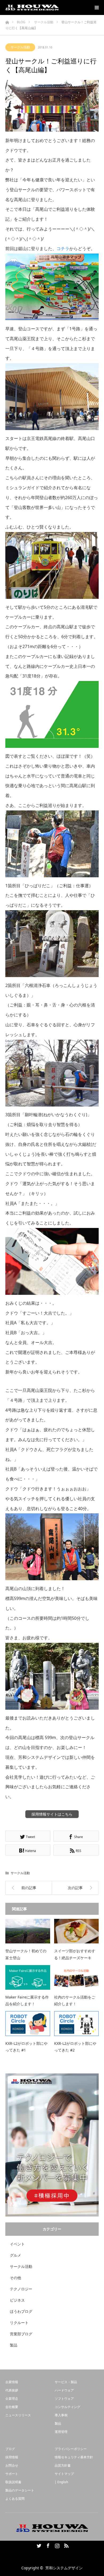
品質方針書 (63, 2465)
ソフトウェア (64, 2399)
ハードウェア (64, 2390)
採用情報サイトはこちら (52, 1814)
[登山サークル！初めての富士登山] (28, 1931)
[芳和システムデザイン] (32, 7)
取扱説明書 (13, 2482)
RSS (66, 2545)
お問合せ (12, 2465)
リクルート (19, 2323)
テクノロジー (21, 2289)
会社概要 (12, 2407)
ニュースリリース (18, 2415)
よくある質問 (15, 2499)
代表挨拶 (12, 2390)
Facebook (47, 2545)
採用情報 (12, 2457)
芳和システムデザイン (64, 2568)
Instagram (57, 2545)
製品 (14, 2345)
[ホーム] (7, 21)
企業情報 (12, 2382)
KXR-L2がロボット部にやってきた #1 (26, 2047)
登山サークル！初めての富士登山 (26, 1954)
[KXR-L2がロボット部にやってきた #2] (77, 2023)
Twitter (38, 2545)
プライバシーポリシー (71, 2449)
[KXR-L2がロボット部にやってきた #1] (28, 2023)
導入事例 (61, 2415)
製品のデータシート (20, 2490)
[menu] (97, 7)
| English (61, 2482)
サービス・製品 (66, 2382)
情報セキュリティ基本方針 (74, 2457)
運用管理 (61, 2432)
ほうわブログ (21, 2311)
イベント (17, 2244)
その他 (15, 2278)
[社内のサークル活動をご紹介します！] (77, 1977)
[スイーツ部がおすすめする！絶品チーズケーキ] (77, 1931)
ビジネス (17, 2300)
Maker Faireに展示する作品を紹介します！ (27, 2000)
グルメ (15, 2255)
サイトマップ (64, 2474)
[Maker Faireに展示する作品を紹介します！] (28, 1977)
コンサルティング (67, 2407)
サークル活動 (20, 47)
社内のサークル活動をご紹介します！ (75, 2000)
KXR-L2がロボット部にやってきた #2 (75, 2047)
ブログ (10, 2449)
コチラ (63, 248)
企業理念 (12, 2399)
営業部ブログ (21, 2334)
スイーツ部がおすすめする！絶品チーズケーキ (75, 1954)
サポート (12, 2474)
